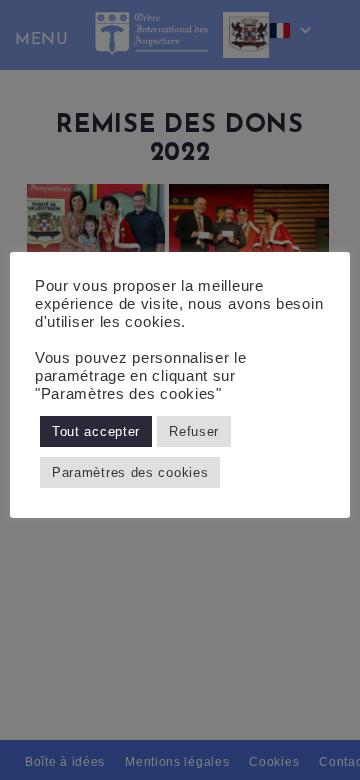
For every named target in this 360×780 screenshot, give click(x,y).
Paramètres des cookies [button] (130, 472)
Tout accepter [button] (96, 431)
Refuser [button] (194, 431)
